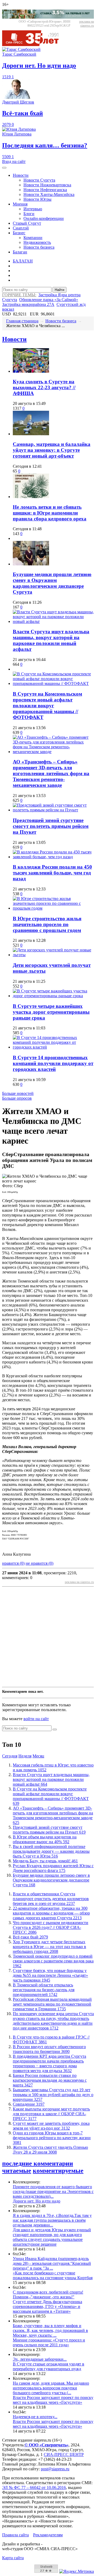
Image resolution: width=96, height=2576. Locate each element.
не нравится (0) (39, 1563)
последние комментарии (38, 2163)
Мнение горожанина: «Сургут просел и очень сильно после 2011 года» (49, 2342)
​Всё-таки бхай (30, 1937)
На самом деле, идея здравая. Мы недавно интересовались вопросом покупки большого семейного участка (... (51, 2388)
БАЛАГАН (23, 261)
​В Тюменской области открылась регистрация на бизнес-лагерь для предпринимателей (44, 1990)
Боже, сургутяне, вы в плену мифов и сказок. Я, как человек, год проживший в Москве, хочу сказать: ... (50, 2330)
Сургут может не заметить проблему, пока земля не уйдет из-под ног (51, 2126)
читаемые (17, 2171)
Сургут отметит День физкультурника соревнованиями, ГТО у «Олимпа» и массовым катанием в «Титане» (47, 2306)
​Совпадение (29, 2104)
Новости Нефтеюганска (45, 190)
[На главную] (34, 45)
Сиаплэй (21, 228)
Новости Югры (37, 199)
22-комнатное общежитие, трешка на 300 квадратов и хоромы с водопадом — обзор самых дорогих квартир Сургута (51, 1913)
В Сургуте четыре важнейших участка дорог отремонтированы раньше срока (51, 1012)
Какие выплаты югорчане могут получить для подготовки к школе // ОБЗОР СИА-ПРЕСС (51, 2114)
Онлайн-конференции (44, 218)
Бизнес (19, 233)
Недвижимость (37, 242)
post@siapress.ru (55, 2469)
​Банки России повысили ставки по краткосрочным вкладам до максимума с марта (50, 2080)
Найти (59, 290)
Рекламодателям (48, 2535)
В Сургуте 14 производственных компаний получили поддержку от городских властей (53, 1063)
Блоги (29, 214)
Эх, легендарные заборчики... (40, 2359)
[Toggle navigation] (4, 168)
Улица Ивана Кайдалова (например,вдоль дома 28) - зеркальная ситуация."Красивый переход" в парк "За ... (52, 2263)
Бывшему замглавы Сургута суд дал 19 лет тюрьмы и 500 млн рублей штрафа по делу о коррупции (53, 2095)
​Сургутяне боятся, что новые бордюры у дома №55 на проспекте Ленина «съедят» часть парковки (50, 1975)
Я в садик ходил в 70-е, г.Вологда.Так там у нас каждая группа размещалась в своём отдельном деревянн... (52, 2220)
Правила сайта (15, 2535)
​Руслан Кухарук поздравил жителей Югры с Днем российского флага (53, 1868)
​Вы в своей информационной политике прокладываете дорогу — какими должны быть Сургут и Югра (51, 1851)
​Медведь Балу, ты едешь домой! (45, 1861)
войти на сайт (36, 1719)
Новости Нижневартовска (47, 185)
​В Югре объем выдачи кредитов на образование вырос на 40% (45, 1839)
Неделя (25, 1756)
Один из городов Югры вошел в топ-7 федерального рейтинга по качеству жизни (52, 2138)
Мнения (20, 204)
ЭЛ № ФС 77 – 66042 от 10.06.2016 (34, 2487)
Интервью (33, 209)
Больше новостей (18, 1093)
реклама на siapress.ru (87, 24)
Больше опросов (17, 1098)
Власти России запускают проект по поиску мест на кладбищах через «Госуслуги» (53, 2400)
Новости (21, 175)
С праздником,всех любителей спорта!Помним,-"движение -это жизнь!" (48, 2294)
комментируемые (58, 2171)
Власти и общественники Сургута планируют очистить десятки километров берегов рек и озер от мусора (51, 1899)
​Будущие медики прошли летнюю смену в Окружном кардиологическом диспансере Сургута (52, 583)
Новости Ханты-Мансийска (49, 194)
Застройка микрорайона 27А (28, 304)
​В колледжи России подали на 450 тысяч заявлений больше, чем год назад (52, 873)
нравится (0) (13, 1563)
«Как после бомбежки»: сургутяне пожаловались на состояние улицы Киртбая (53, 2275)
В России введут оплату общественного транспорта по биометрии (49, 2049)
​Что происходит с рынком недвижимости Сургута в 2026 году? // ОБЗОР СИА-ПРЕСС (51, 1927)
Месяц (38, 1756)
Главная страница (22, 321)
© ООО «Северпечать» (47, 2445)
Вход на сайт (14, 161)
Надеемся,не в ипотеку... (35, 2417)
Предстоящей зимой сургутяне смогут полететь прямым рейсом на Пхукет (51, 826)
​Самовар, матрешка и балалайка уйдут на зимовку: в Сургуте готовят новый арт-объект (52, 450)
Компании (33, 238)
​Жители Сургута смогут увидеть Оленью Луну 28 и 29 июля (50, 2150)
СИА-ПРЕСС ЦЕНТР (64, 2454)
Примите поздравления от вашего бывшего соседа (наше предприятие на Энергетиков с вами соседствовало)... (53, 2191)
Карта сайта (13, 2558)
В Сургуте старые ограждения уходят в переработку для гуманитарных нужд (49, 2366)
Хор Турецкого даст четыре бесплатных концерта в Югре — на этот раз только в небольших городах (49, 1947)
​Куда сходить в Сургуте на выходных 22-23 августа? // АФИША (44, 387)
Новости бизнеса (39, 247)
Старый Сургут (27, 223)
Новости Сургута (39, 180)
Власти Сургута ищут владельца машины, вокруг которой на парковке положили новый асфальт (51, 640)
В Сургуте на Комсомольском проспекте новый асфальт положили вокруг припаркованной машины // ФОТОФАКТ (47, 706)
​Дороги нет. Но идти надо (37, 2201)
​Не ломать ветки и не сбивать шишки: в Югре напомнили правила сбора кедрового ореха (50, 513)
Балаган (20, 252)
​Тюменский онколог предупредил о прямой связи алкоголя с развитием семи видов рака (53, 1961)
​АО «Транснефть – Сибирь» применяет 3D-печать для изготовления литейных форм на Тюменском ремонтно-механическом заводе (51, 773)
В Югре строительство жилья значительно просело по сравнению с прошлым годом (47, 924)
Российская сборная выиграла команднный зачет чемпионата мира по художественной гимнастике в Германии (52, 2004)
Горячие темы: (19, 295)
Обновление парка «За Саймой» (49, 300)
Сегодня (10, 1756)
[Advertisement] (48, 1637)
